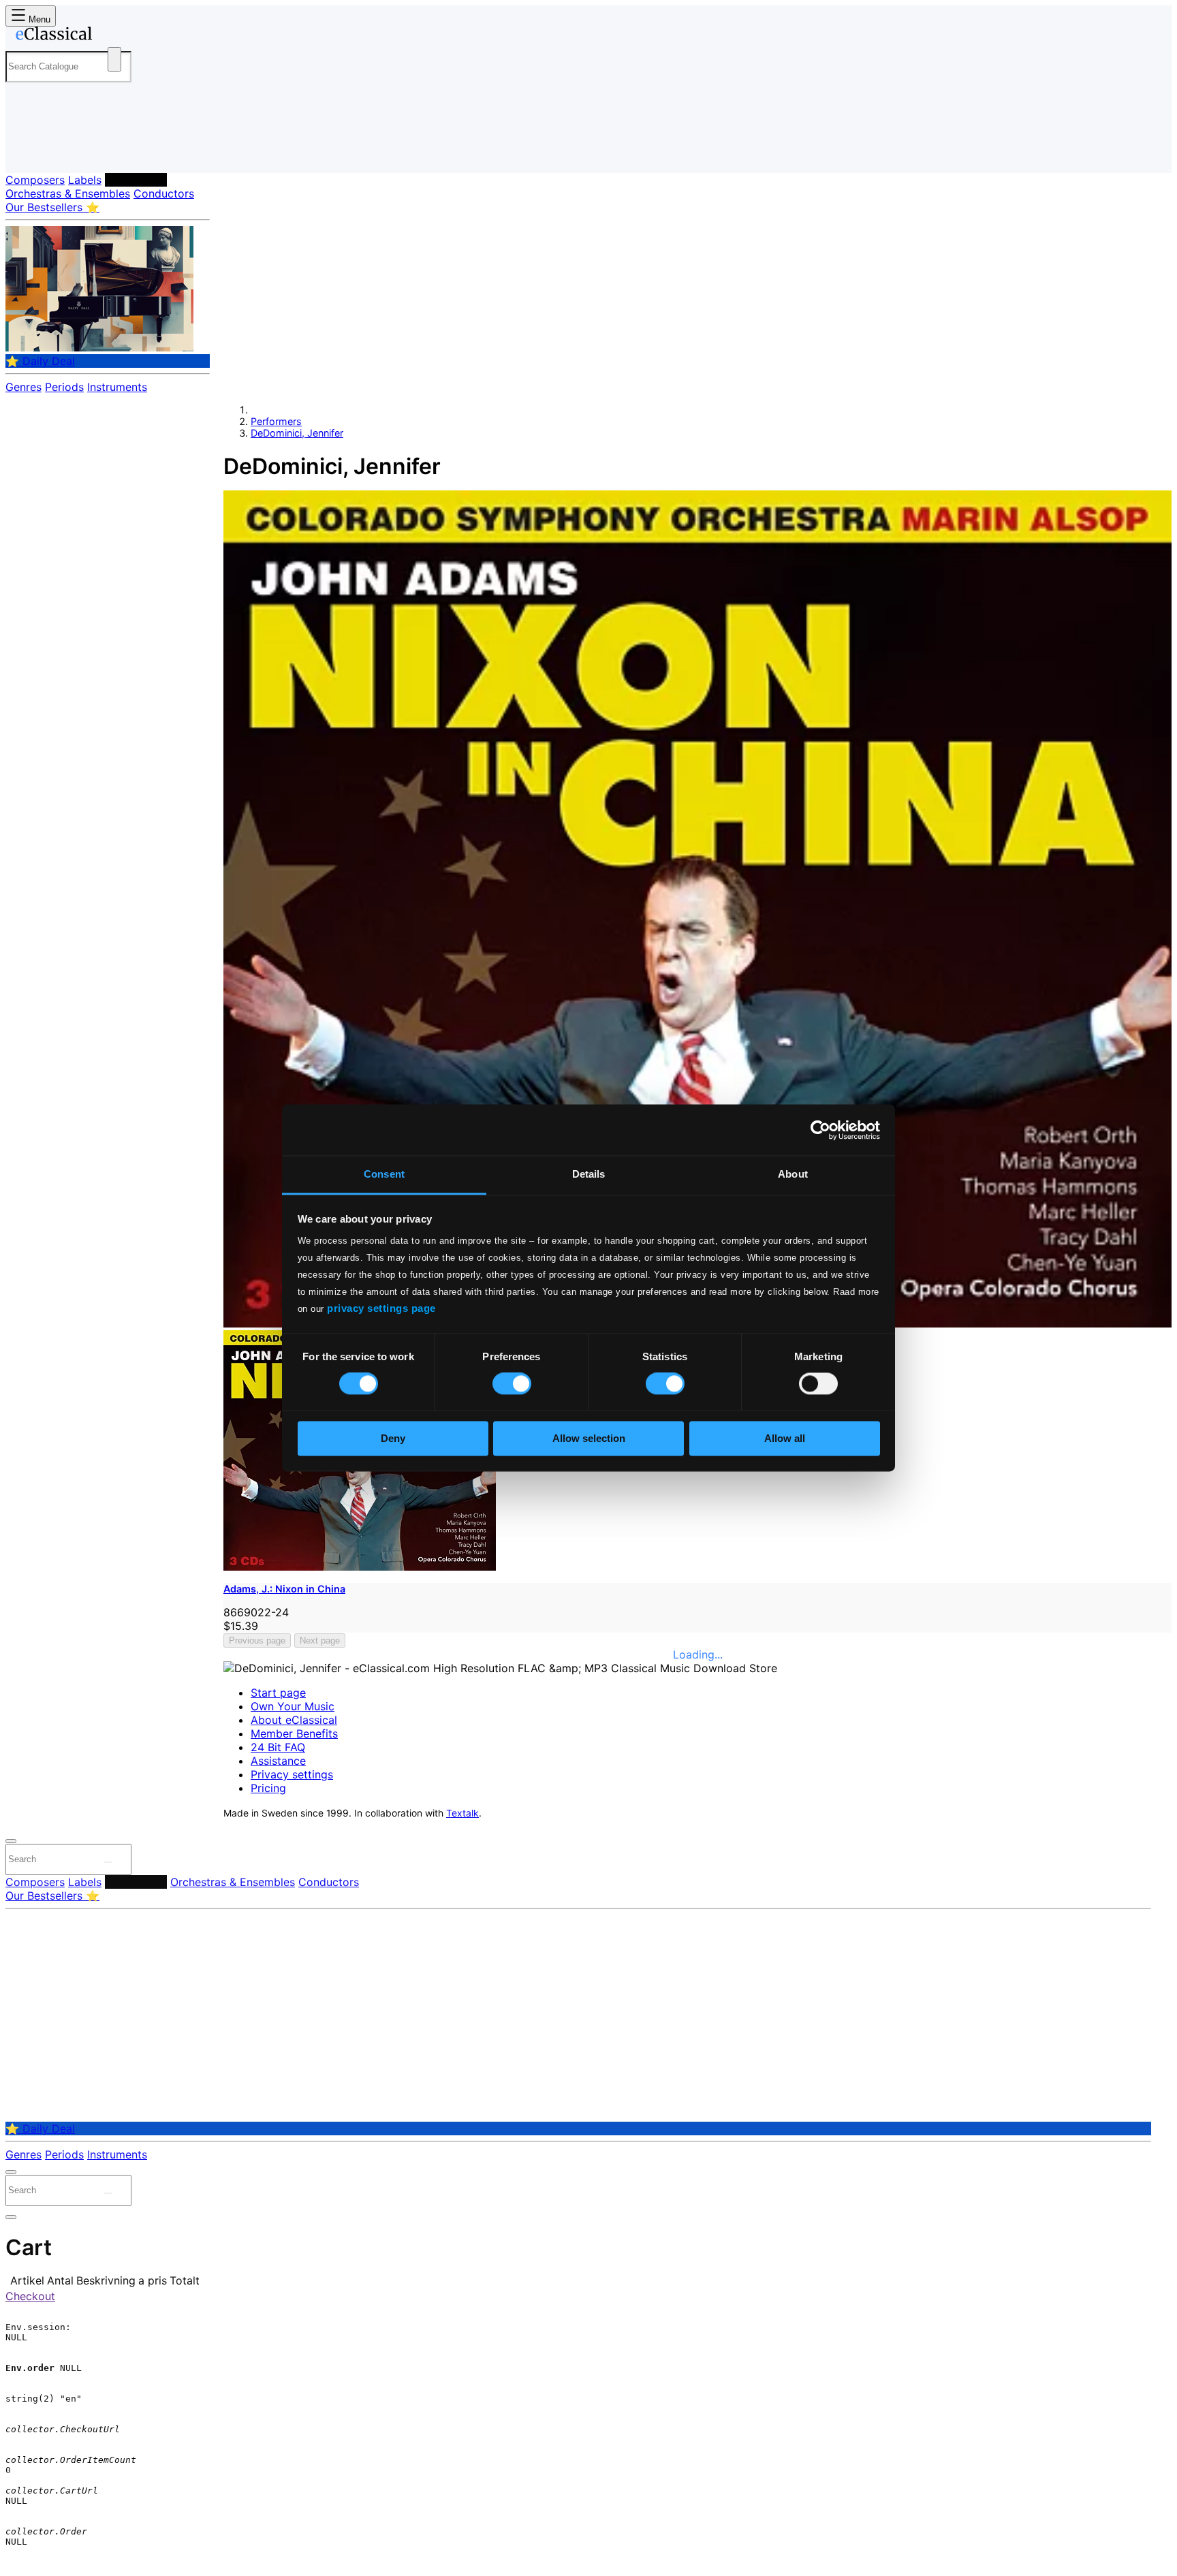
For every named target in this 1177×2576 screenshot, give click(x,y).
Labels (85, 180)
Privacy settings (292, 1774)
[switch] (512, 1384)
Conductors (164, 193)
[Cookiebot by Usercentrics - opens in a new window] (820, 1130)
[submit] (108, 1862)
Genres (23, 387)
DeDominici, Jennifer (297, 433)
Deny (393, 1438)
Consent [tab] (384, 1174)
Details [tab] (589, 1174)
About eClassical (294, 1720)
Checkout (30, 2296)
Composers (35, 180)
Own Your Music (293, 1706)
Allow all (785, 1438)
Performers (136, 180)
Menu (38, 19)
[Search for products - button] (114, 59)
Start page (278, 1693)
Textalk (462, 1813)
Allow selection (589, 1438)
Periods (64, 387)
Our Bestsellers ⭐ (52, 207)
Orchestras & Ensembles (68, 193)
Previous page (257, 1640)
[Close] (11, 1841)
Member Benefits (294, 1733)
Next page (320, 1640)
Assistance (278, 1761)
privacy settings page (381, 1308)
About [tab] (793, 1174)
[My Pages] (30, 152)
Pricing (268, 1788)
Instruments (117, 387)
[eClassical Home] (114, 36)
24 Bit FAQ (278, 1747)
